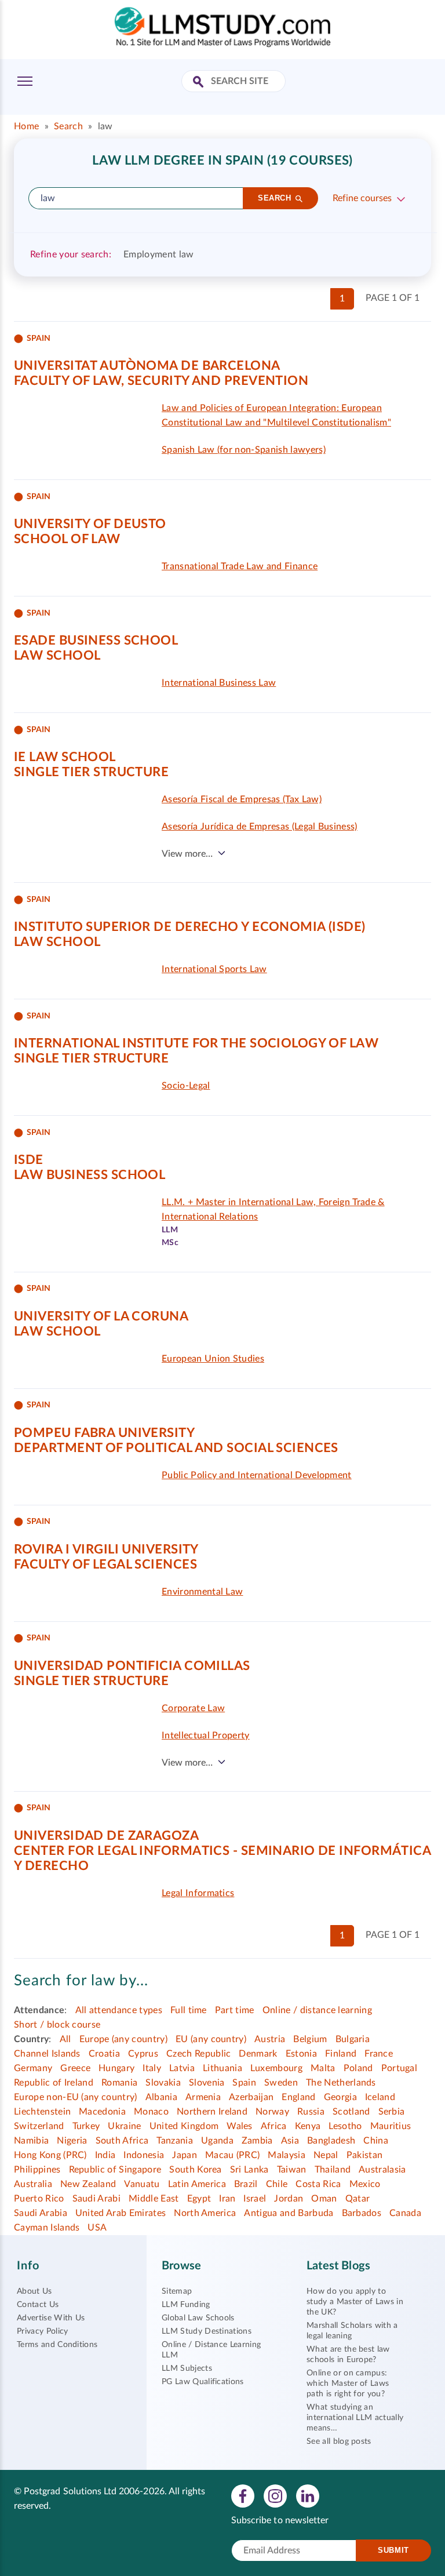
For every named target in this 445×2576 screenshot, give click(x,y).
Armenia (203, 2097)
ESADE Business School (96, 641)
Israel (255, 2199)
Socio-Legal (186, 1086)
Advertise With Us (51, 2318)
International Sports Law (214, 969)
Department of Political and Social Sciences (176, 1448)
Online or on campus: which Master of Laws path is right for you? (348, 2384)
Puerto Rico (39, 2199)
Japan (185, 2155)
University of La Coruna (101, 1316)
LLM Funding (186, 2305)
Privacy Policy (42, 2331)
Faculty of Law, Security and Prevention (161, 381)
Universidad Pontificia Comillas (132, 1666)
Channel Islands (47, 2054)
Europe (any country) (123, 2039)
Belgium (310, 2039)
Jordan (289, 2199)
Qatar (358, 2199)
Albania (161, 2097)
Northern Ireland (212, 2112)
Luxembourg (276, 2068)
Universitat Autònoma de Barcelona (147, 366)
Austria (270, 2039)
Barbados (362, 2213)
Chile (277, 2184)
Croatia (104, 2054)
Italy (152, 2068)
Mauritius (391, 2126)
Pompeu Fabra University (104, 1433)
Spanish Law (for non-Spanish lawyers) (244, 450)
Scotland (351, 2112)
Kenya (308, 2126)
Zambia (257, 2141)
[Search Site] (200, 83)
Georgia (340, 2097)
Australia (33, 2184)
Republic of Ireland (54, 2083)
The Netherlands (341, 2083)
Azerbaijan (251, 2097)
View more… (187, 854)
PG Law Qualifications (203, 2382)
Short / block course (57, 2025)
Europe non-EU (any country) (76, 2097)
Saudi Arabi (97, 2199)
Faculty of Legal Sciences (105, 1564)
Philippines (37, 2170)
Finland (341, 2054)
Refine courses (362, 198)
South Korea (196, 2170)
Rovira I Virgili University (106, 1549)
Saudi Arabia (41, 2213)
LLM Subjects (187, 2368)
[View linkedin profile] (308, 2495)
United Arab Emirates (121, 2213)
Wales (240, 2126)
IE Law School (65, 757)
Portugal (400, 2068)
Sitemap (177, 2291)
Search (68, 126)
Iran (227, 2199)
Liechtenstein (42, 2112)
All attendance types (119, 2010)
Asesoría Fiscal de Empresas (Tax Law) (242, 799)
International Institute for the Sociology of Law (196, 1043)
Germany (33, 2068)
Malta (323, 2068)
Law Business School (90, 1175)
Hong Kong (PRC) (50, 2155)
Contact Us (38, 2305)
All (65, 2039)
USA (97, 2228)
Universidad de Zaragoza (106, 1836)
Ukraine (124, 2126)
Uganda (217, 2141)
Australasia (382, 2170)
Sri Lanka (249, 2170)
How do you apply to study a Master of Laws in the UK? (355, 2302)
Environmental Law (202, 1592)
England (298, 2097)
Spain (244, 2083)
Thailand (333, 2170)
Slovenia (207, 2083)
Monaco (151, 2112)
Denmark (258, 2054)
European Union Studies (213, 1359)
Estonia (301, 2054)
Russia (311, 2112)
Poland (358, 2068)
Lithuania (222, 2068)
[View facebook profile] (243, 2495)
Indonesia (144, 2155)
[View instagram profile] (275, 2495)
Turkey (86, 2126)
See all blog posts (339, 2442)
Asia (290, 2141)
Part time (235, 2010)
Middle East (154, 2199)
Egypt (199, 2199)
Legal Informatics (198, 1893)
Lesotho (345, 2126)
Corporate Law (193, 1708)
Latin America (197, 2184)
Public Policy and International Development (257, 1475)
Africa (274, 2126)
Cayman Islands (47, 2228)
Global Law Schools (198, 2318)
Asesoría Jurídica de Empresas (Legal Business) (260, 827)
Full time (189, 2010)
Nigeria (72, 2141)
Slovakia (163, 2083)
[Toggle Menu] (25, 81)
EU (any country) (211, 2039)
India (105, 2155)
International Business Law (219, 683)
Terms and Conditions (57, 2345)
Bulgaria (353, 2039)
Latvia (182, 2068)
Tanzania (175, 2141)
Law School (57, 656)
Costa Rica (318, 2184)
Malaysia (287, 2155)
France (379, 2054)
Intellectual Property (206, 1735)
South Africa (122, 2141)
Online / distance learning (317, 2010)
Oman (324, 2199)
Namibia (31, 2141)
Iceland (380, 2097)
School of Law (67, 539)
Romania (119, 2083)
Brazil (246, 2184)
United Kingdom (184, 2126)
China (376, 2141)
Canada (405, 2213)
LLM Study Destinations (207, 2331)
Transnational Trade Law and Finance (240, 566)
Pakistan (365, 2155)
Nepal (326, 2155)
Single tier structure (91, 772)
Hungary (116, 2068)
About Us (34, 2291)
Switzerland (39, 2126)
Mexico (365, 2184)
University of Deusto (90, 524)
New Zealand (88, 2184)
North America (205, 2213)
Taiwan (292, 2170)
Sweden (281, 2083)
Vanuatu (142, 2184)
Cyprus (143, 2054)
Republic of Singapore (115, 2170)
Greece (75, 2068)
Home (26, 126)
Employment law (158, 254)
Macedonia (102, 2112)
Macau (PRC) (233, 2155)
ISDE (29, 1160)
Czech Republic (198, 2054)
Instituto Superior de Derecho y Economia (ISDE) (190, 927)
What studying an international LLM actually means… (355, 2418)
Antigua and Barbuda (289, 2213)
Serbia (392, 2112)
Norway (272, 2112)
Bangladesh (331, 2141)
